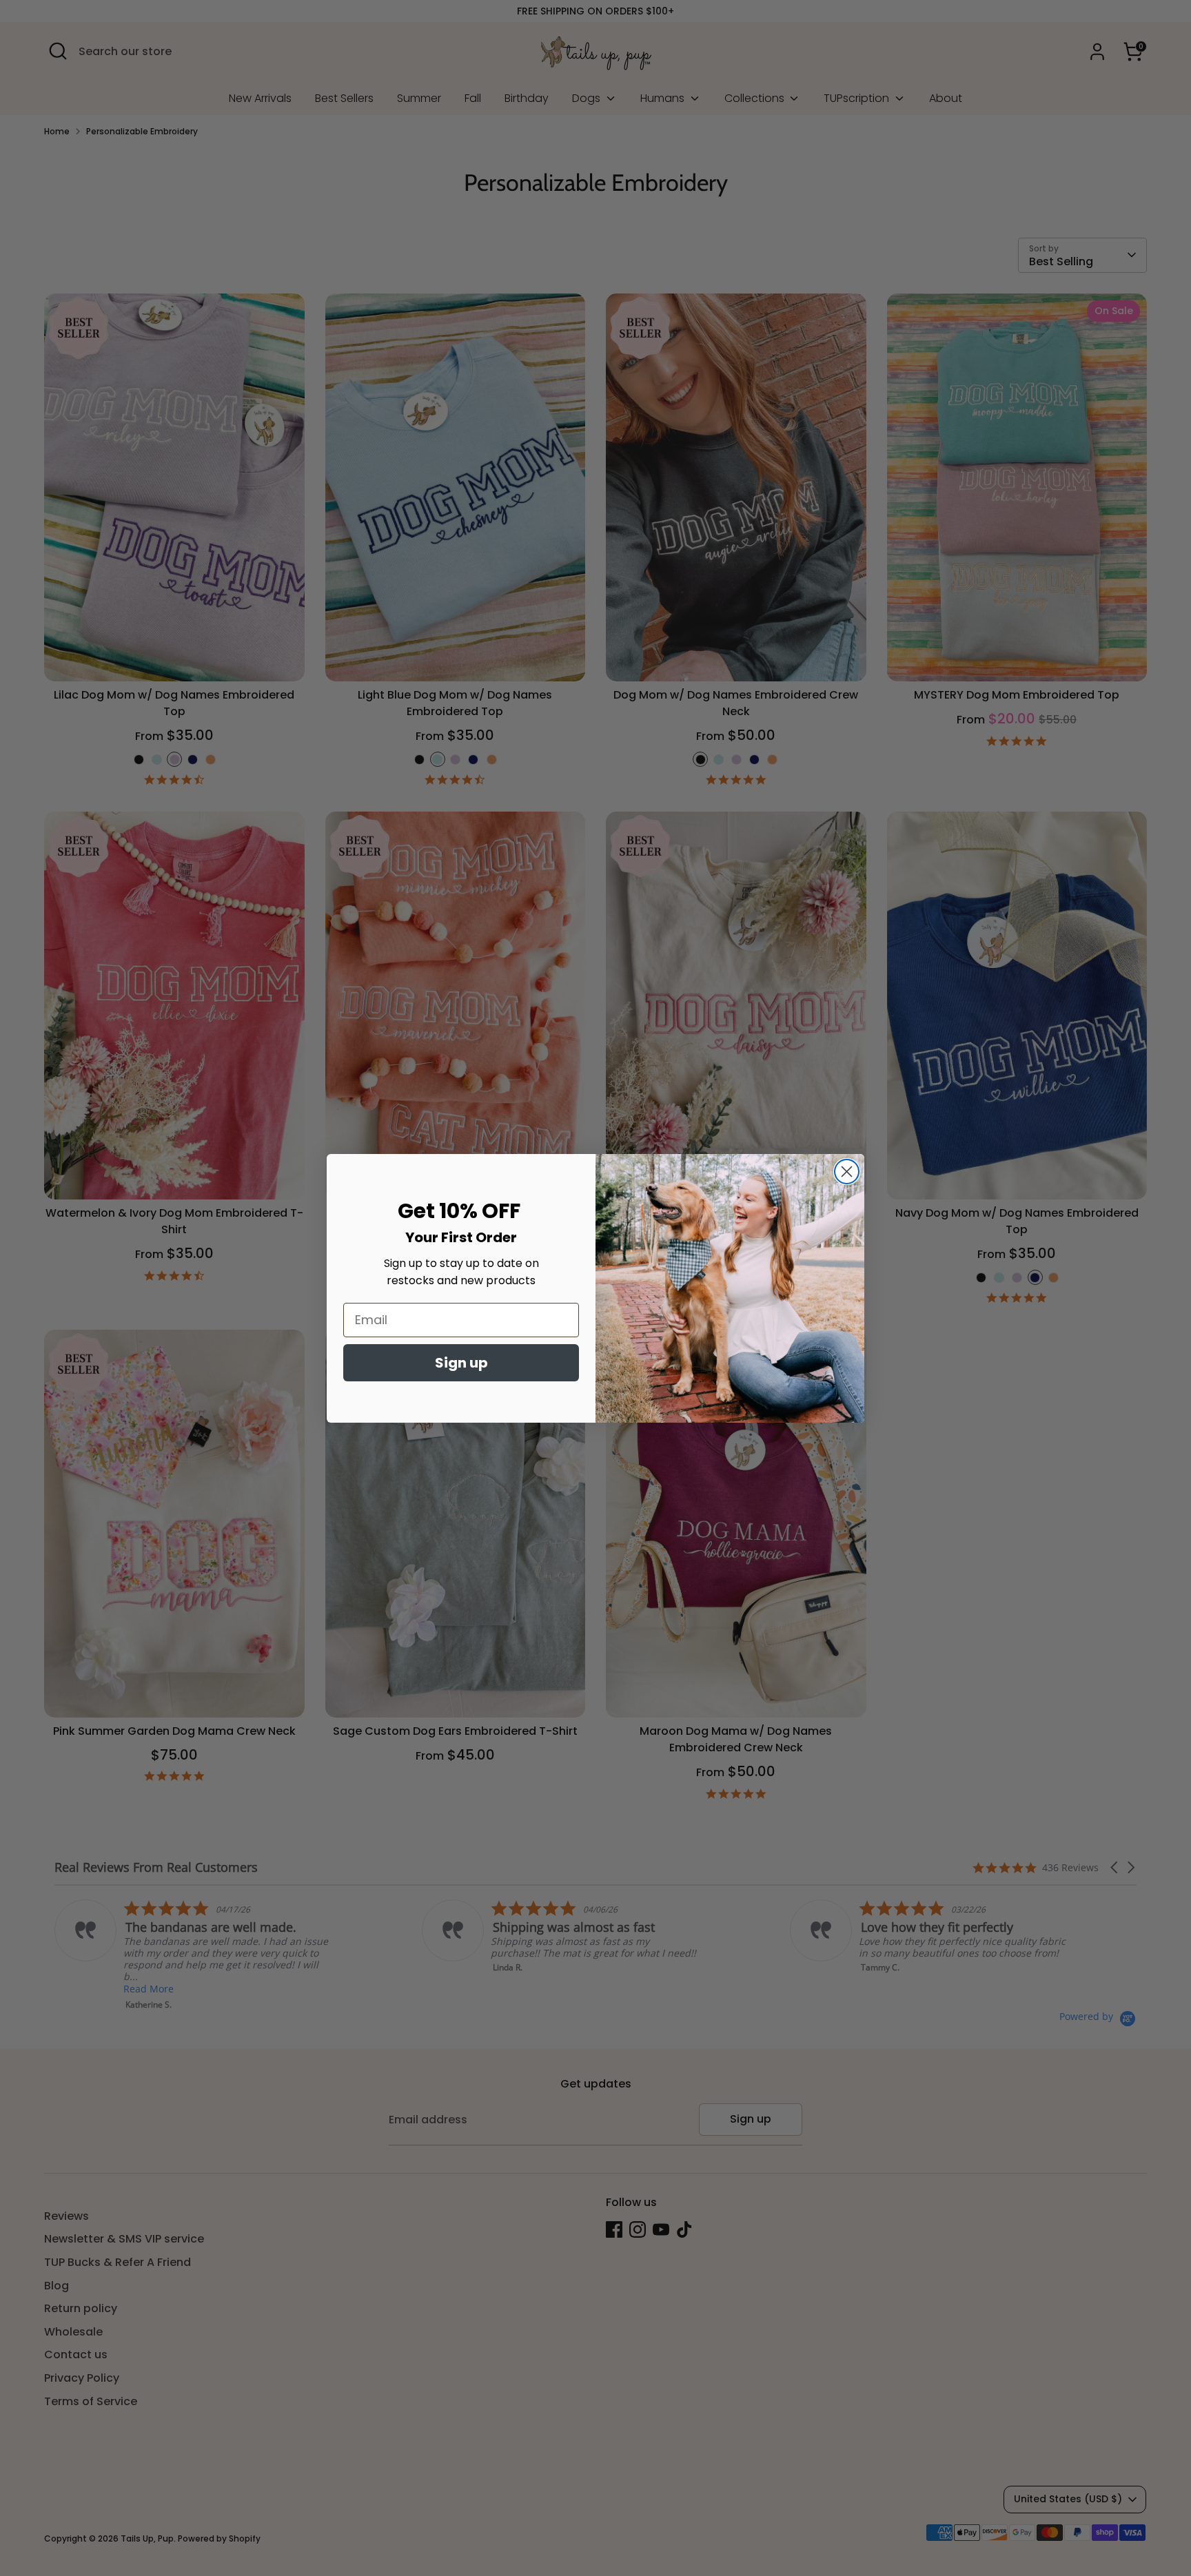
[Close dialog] (847, 1172)
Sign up (461, 1363)
